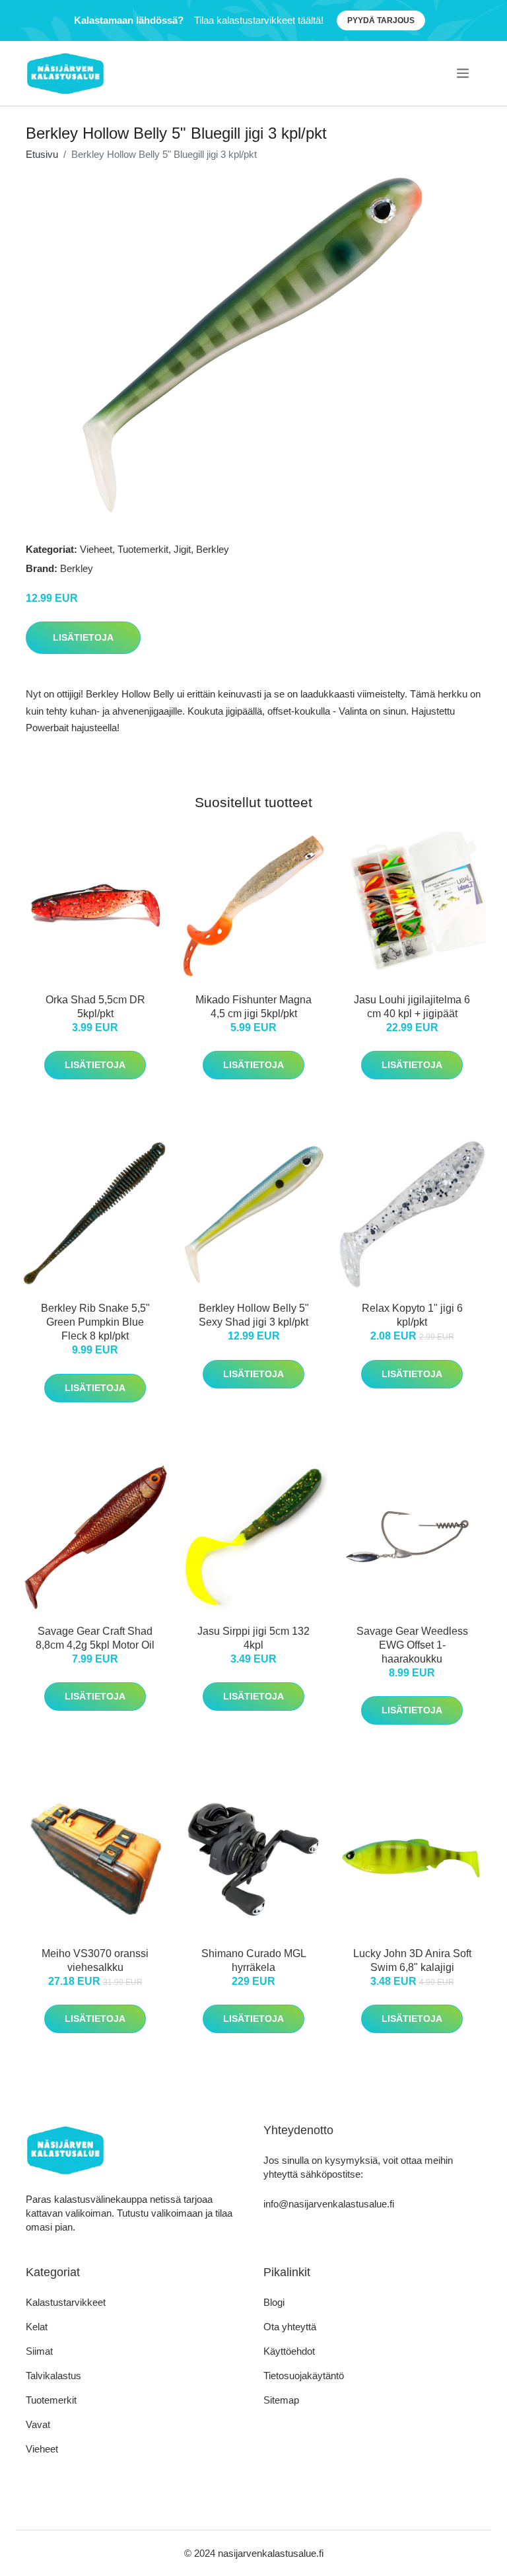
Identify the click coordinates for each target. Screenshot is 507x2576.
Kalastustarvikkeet (66, 2302)
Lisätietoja (83, 637)
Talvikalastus (53, 2376)
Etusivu (42, 154)
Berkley (213, 549)
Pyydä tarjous (381, 20)
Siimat (39, 2351)
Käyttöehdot (289, 2351)
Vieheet (96, 549)
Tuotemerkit (143, 549)
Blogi (274, 2302)
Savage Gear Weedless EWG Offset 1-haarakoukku (412, 1645)
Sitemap (281, 2400)
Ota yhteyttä (290, 2327)
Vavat (38, 2424)
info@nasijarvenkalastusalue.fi (329, 2204)
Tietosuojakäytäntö (304, 2376)
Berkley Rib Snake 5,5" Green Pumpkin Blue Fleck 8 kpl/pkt (95, 1322)
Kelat (37, 2327)
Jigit (182, 549)
